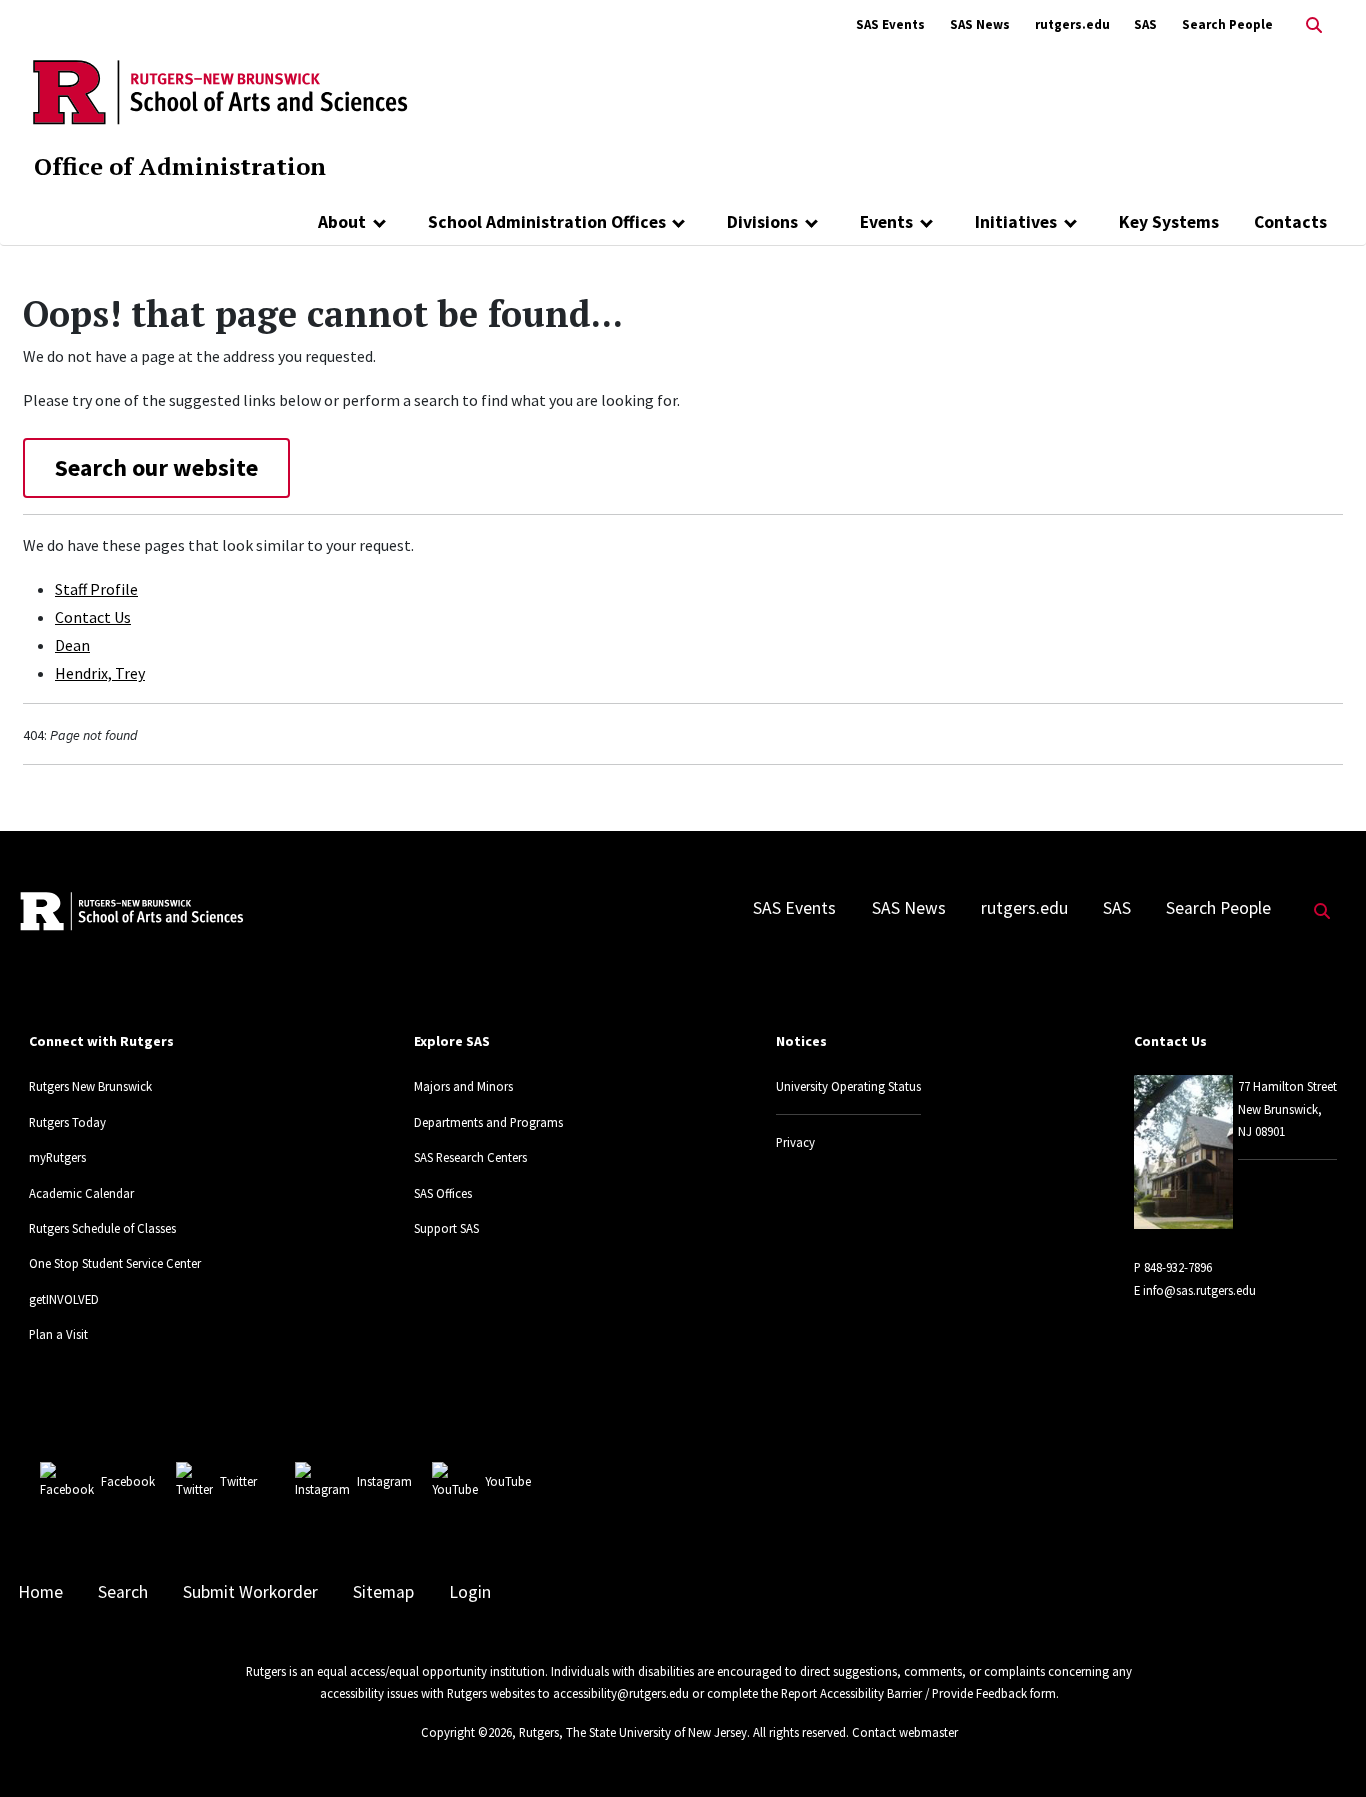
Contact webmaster (905, 1732)
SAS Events (890, 24)
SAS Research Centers (470, 1157)
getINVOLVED (64, 1299)
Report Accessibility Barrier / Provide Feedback (904, 1693)
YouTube (508, 1481)
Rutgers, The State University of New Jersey (633, 1732)
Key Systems (1169, 222)
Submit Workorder (250, 1592)
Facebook (128, 1481)
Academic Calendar (81, 1193)
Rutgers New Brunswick (90, 1086)
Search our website (156, 467)
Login (470, 1592)
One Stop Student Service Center (115, 1263)
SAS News (980, 24)
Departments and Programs (488, 1122)
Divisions (762, 222)
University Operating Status (848, 1086)
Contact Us (93, 617)
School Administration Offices (547, 222)
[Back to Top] (1322, 1748)
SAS (1145, 24)
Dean (72, 645)
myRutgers (57, 1157)
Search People (1227, 24)
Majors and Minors (463, 1086)
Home (40, 1592)
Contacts (1290, 222)
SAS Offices (443, 1193)
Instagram (384, 1481)
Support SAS (446, 1228)
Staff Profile (96, 589)
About (342, 222)
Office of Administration (180, 166)
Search (123, 1592)
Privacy (795, 1142)
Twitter (238, 1481)
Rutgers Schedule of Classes (102, 1228)
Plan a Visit (58, 1334)
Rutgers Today (67, 1122)
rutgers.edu (1072, 24)
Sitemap (383, 1592)
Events (886, 222)
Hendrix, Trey (100, 673)
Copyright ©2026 (466, 1732)
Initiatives (1016, 222)
